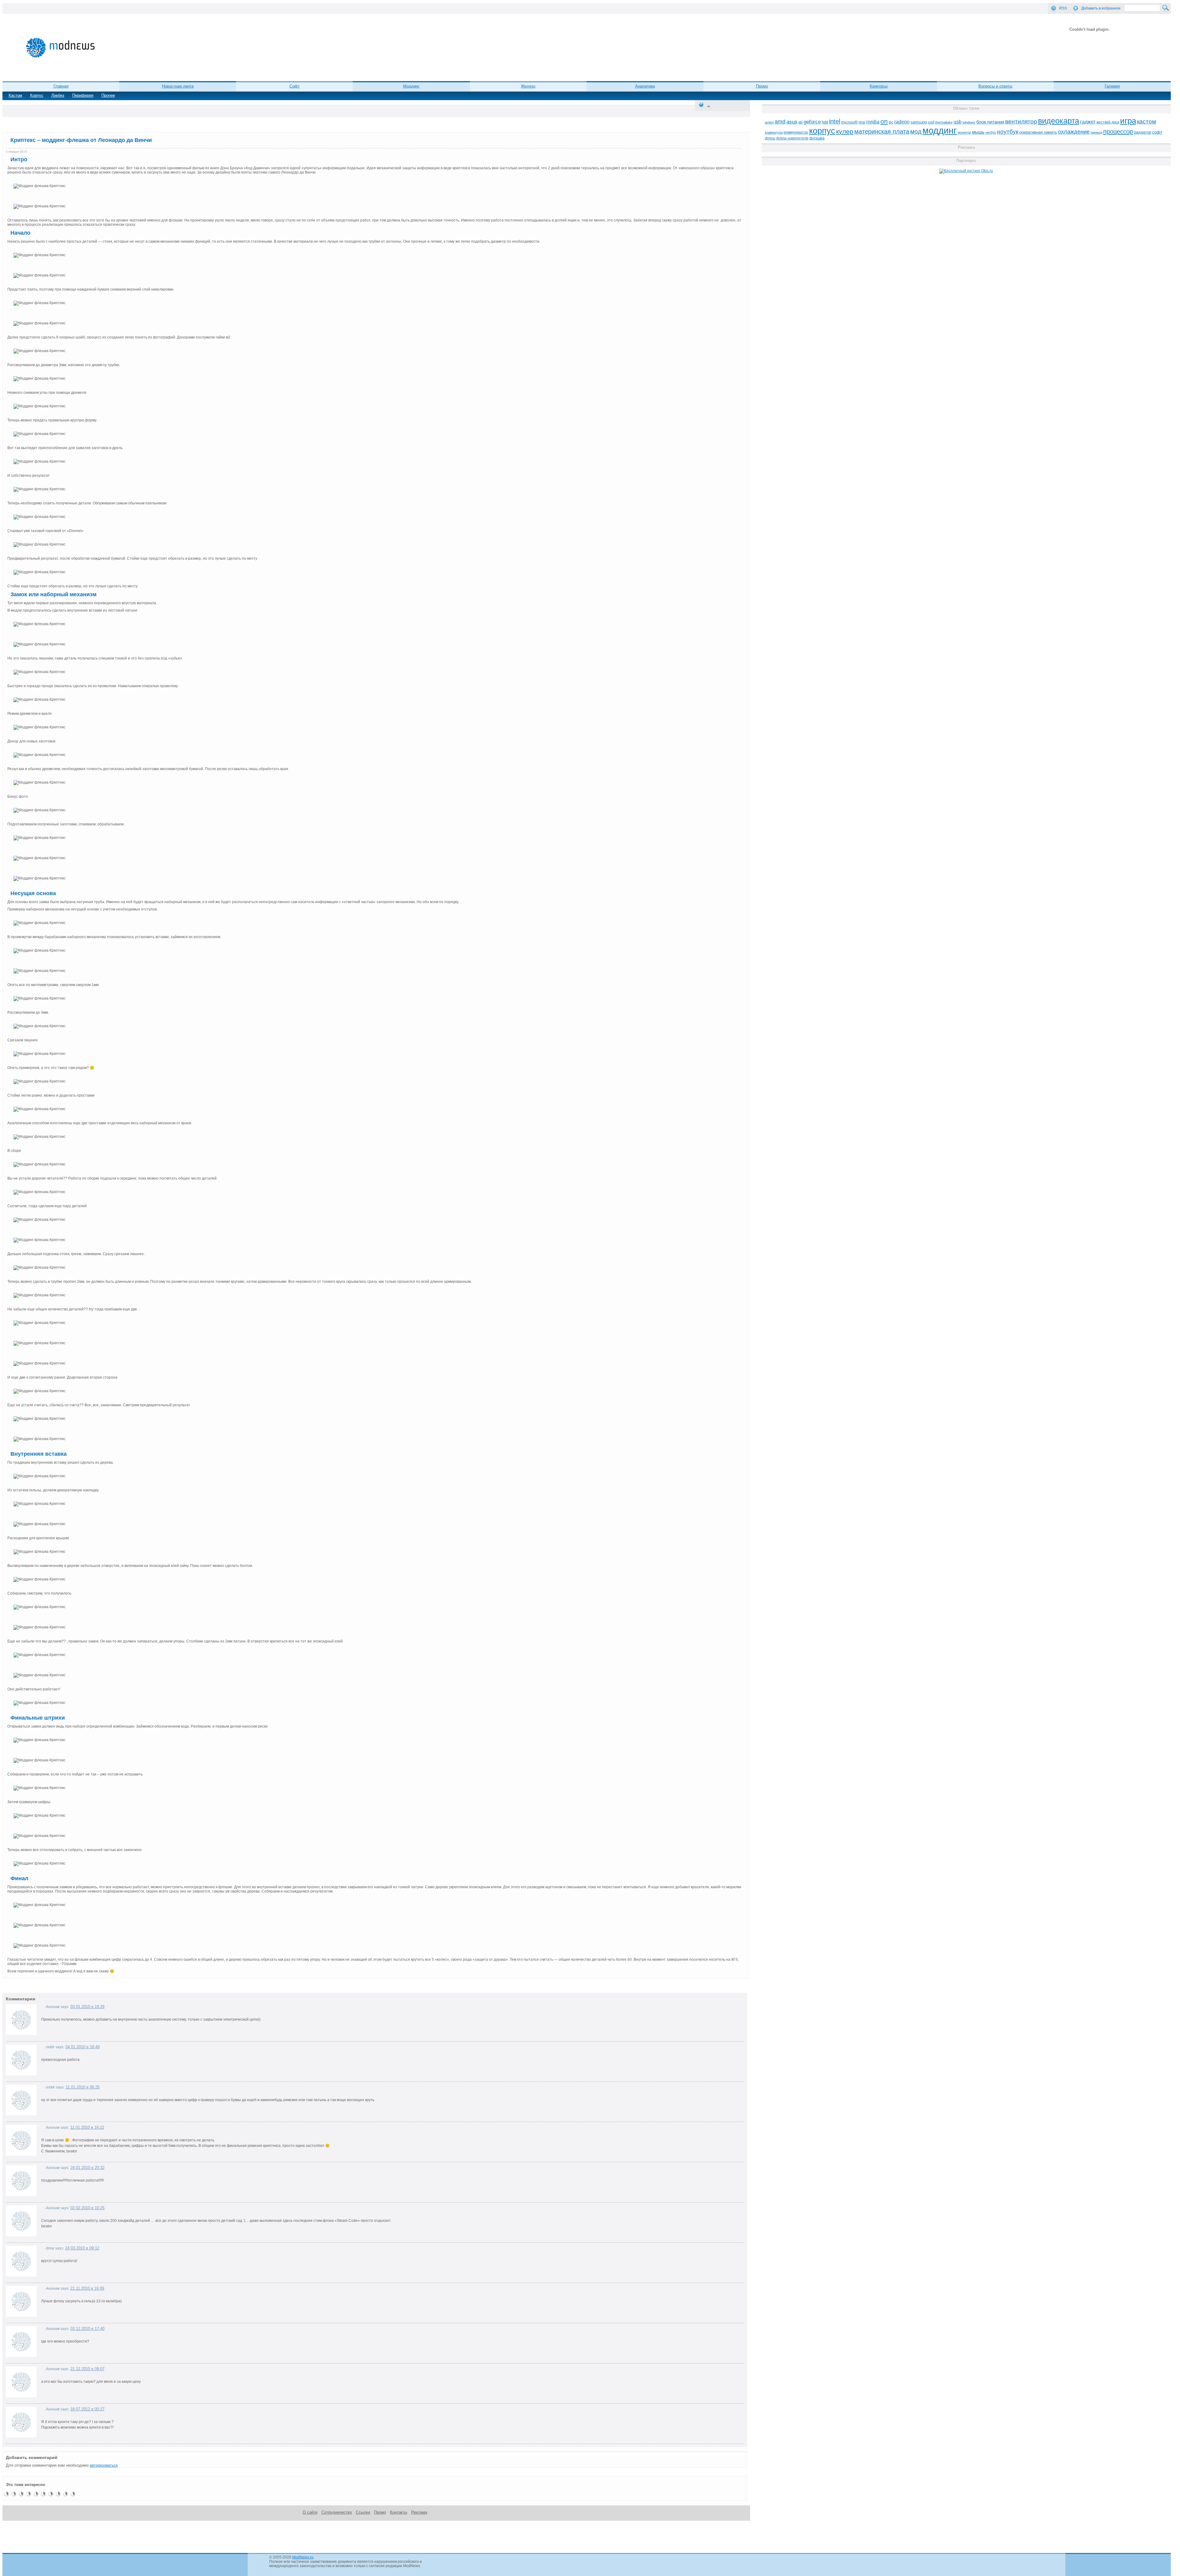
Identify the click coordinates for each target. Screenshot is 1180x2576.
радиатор (1143, 132)
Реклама (419, 2512)
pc (891, 122)
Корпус (37, 95)
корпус (822, 131)
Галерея (1112, 86)
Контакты (399, 2512)
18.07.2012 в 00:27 (87, 2409)
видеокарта (1059, 121)
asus (792, 122)
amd (780, 122)
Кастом (15, 95)
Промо (762, 86)
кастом (1147, 121)
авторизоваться (104, 2465)
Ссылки (363, 2512)
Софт (295, 86)
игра (1128, 121)
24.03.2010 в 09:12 (82, 2248)
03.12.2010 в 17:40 (87, 2329)
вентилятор (1021, 121)
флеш (770, 138)
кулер (845, 131)
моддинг (940, 130)
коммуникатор (796, 132)
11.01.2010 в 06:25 (83, 2087)
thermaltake (944, 122)
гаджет (1088, 122)
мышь (978, 132)
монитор (964, 132)
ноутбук (1008, 132)
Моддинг (411, 86)
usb (958, 122)
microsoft (849, 122)
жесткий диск (1108, 122)
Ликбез (58, 95)
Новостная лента (178, 86)
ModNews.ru (303, 2557)
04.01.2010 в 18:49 (83, 2047)
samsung (919, 122)
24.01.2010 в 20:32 (87, 2168)
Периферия (83, 95)
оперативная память (1038, 132)
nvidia (873, 122)
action (769, 122)
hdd (825, 122)
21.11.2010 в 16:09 (87, 2288)
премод (1096, 132)
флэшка (817, 138)
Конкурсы (879, 86)
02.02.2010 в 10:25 (87, 2208)
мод (916, 131)
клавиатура (774, 132)
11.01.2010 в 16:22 (87, 2127)
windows (969, 122)
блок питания (990, 122)
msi (862, 122)
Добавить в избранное (1101, 8)
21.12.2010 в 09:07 (87, 2369)
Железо (528, 86)
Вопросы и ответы (995, 86)
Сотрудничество (337, 2512)
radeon (902, 122)
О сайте (310, 2512)
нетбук (991, 132)
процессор (1118, 131)
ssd (931, 122)
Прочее (108, 95)
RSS (1063, 8)
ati (800, 122)
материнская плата (882, 131)
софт (1157, 132)
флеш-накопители (792, 138)
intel (835, 121)
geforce (812, 122)
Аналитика (645, 86)
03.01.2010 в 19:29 (87, 2007)
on (884, 121)
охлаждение (1074, 132)
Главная (61, 86)
